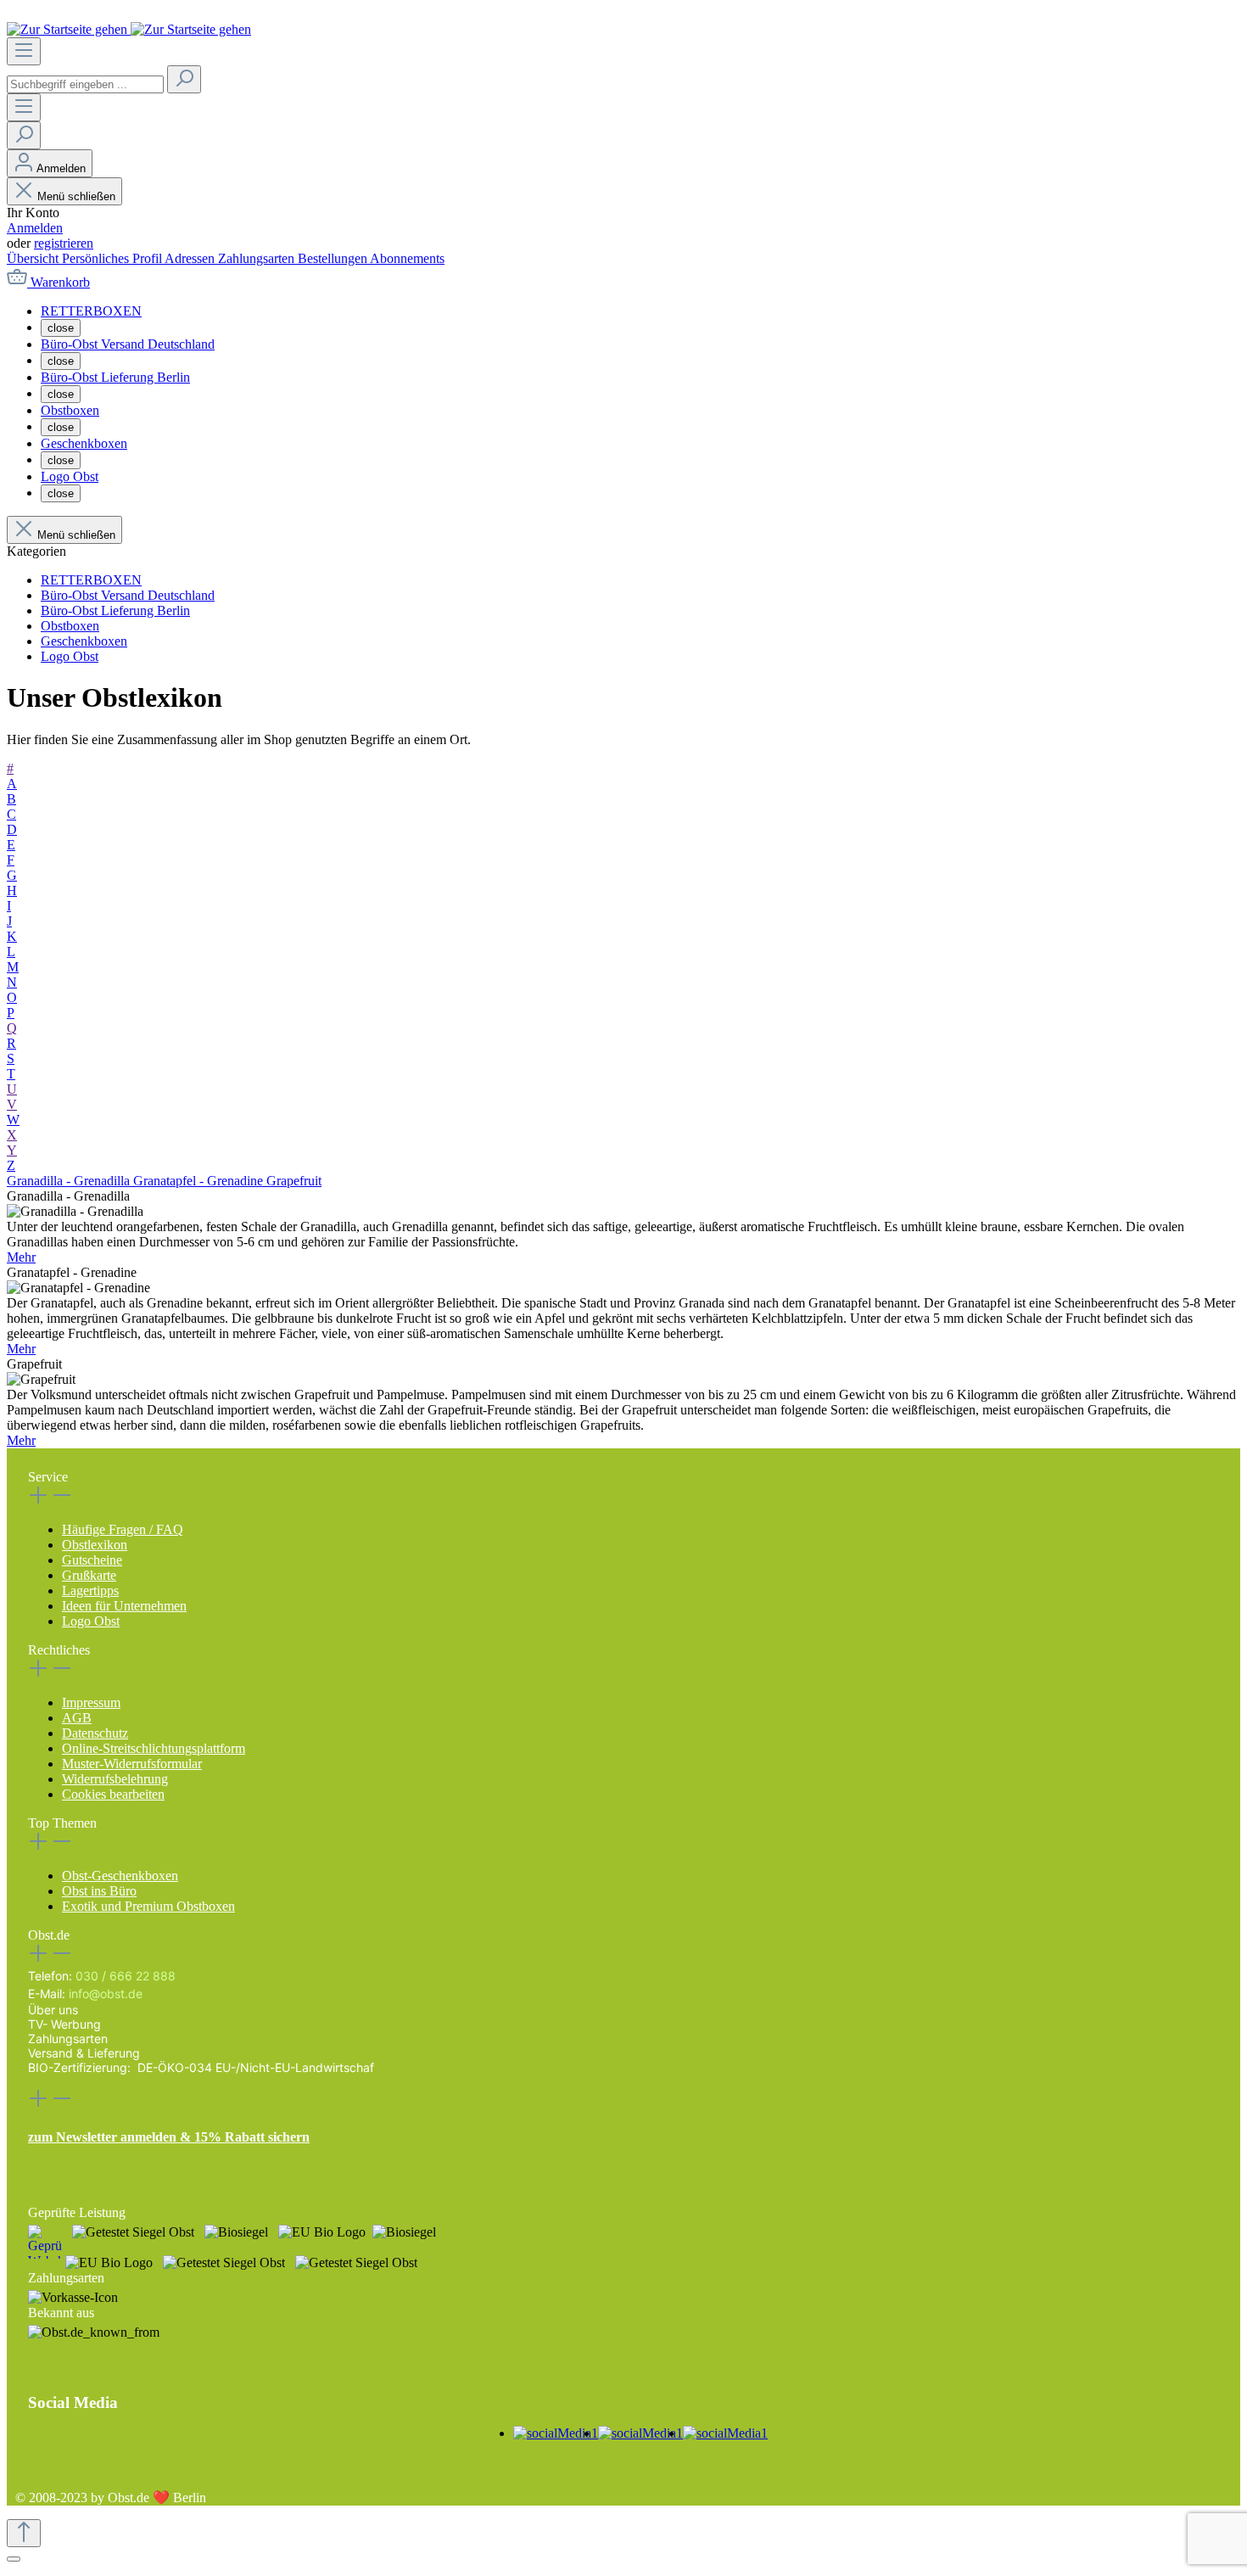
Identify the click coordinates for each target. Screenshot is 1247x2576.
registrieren (64, 243)
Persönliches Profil (113, 258)
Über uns (53, 2010)
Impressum (91, 1702)
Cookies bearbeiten (113, 1794)
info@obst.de (106, 1994)
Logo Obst (91, 1621)
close (61, 328)
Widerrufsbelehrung (115, 1779)
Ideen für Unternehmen (124, 1606)
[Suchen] (184, 79)
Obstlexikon (95, 1545)
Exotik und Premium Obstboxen (148, 1906)
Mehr (21, 1257)
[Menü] (24, 51)
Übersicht (34, 258)
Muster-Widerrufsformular (132, 1764)
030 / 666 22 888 (126, 1976)
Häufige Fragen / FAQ (123, 1529)
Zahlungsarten (258, 258)
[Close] (14, 2559)
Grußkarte (89, 1575)
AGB (77, 1718)
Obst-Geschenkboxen (120, 1876)
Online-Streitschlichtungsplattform (154, 1748)
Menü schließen (76, 196)
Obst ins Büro (99, 1891)
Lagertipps (90, 1590)
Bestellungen (334, 258)
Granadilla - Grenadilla (70, 1181)
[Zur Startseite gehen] (129, 29)
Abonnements (407, 258)
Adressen (191, 258)
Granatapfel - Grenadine (200, 1181)
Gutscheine (92, 1560)
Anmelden (35, 228)
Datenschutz (95, 1733)
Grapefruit (294, 1181)
